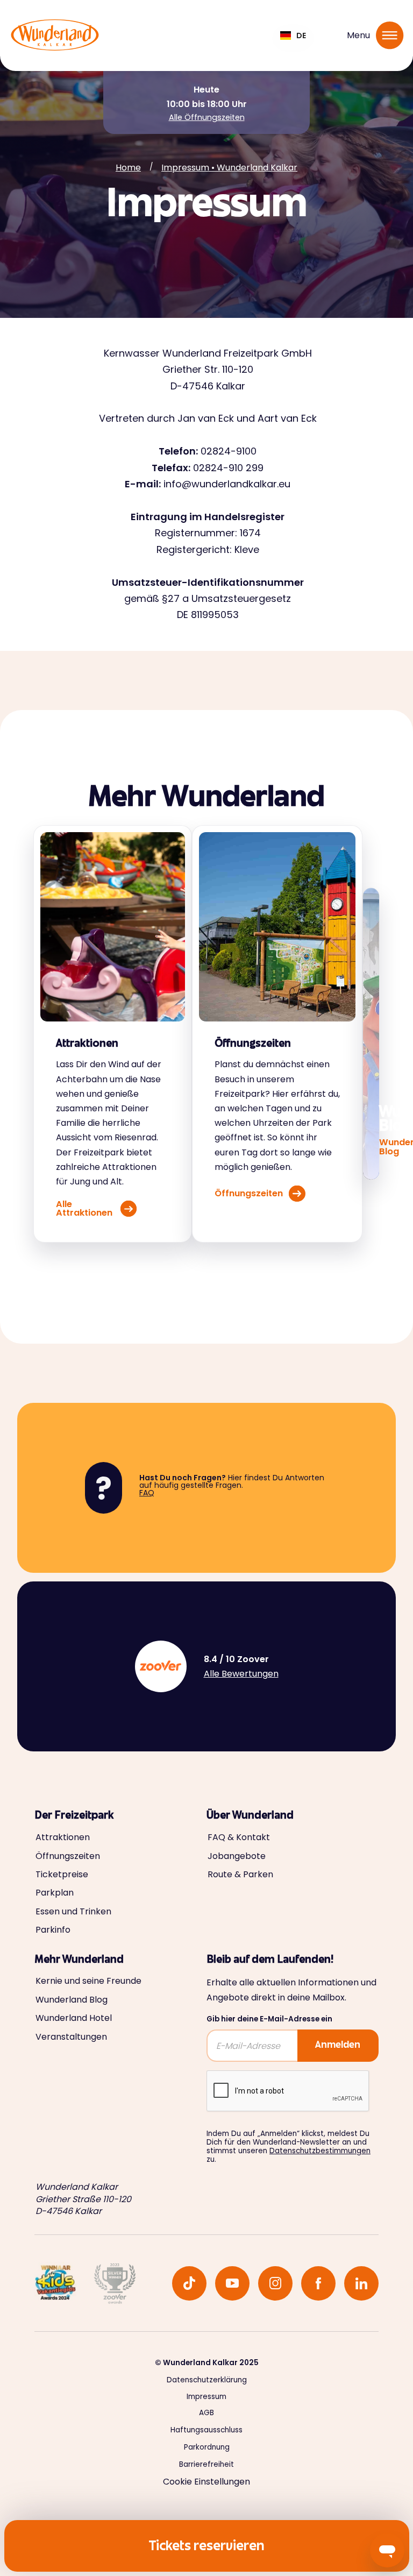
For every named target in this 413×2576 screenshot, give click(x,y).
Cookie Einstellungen (206, 2482)
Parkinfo (53, 1930)
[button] (293, 36)
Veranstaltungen (71, 2037)
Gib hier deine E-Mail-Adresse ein (269, 2019)
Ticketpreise (62, 1875)
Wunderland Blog (72, 2000)
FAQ (147, 1493)
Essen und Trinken (73, 1912)
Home (128, 168)
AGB (206, 2413)
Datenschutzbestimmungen (320, 2151)
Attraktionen (63, 1837)
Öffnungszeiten (68, 1856)
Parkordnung (207, 2447)
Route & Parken (240, 1875)
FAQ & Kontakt (239, 1837)
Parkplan (55, 1893)
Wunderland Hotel (74, 2018)
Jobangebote (237, 1856)
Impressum (206, 2397)
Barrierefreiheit (206, 2465)
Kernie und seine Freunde (88, 1981)
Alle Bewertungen (241, 1674)
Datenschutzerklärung (207, 2380)
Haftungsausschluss (206, 2430)
